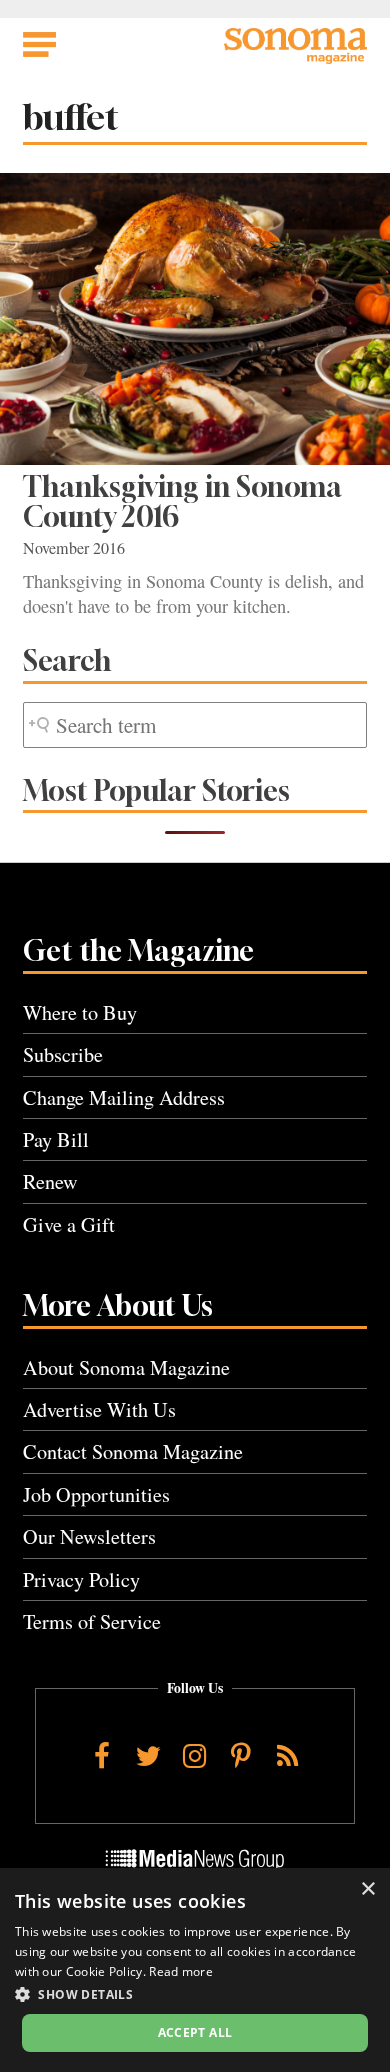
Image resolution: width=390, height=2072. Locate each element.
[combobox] (195, 725)
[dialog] (195, 1970)
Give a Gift (69, 1224)
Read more (181, 1971)
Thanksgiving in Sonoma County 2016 (182, 501)
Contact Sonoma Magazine (133, 1451)
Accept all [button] (195, 2032)
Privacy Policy (81, 1579)
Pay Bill (56, 1139)
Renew (50, 1181)
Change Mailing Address (124, 1097)
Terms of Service (92, 1621)
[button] (195, 1994)
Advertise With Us (99, 1409)
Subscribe (63, 1054)
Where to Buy (80, 1012)
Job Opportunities (96, 1494)
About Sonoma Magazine (126, 1367)
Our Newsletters (89, 1536)
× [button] (367, 1889)
